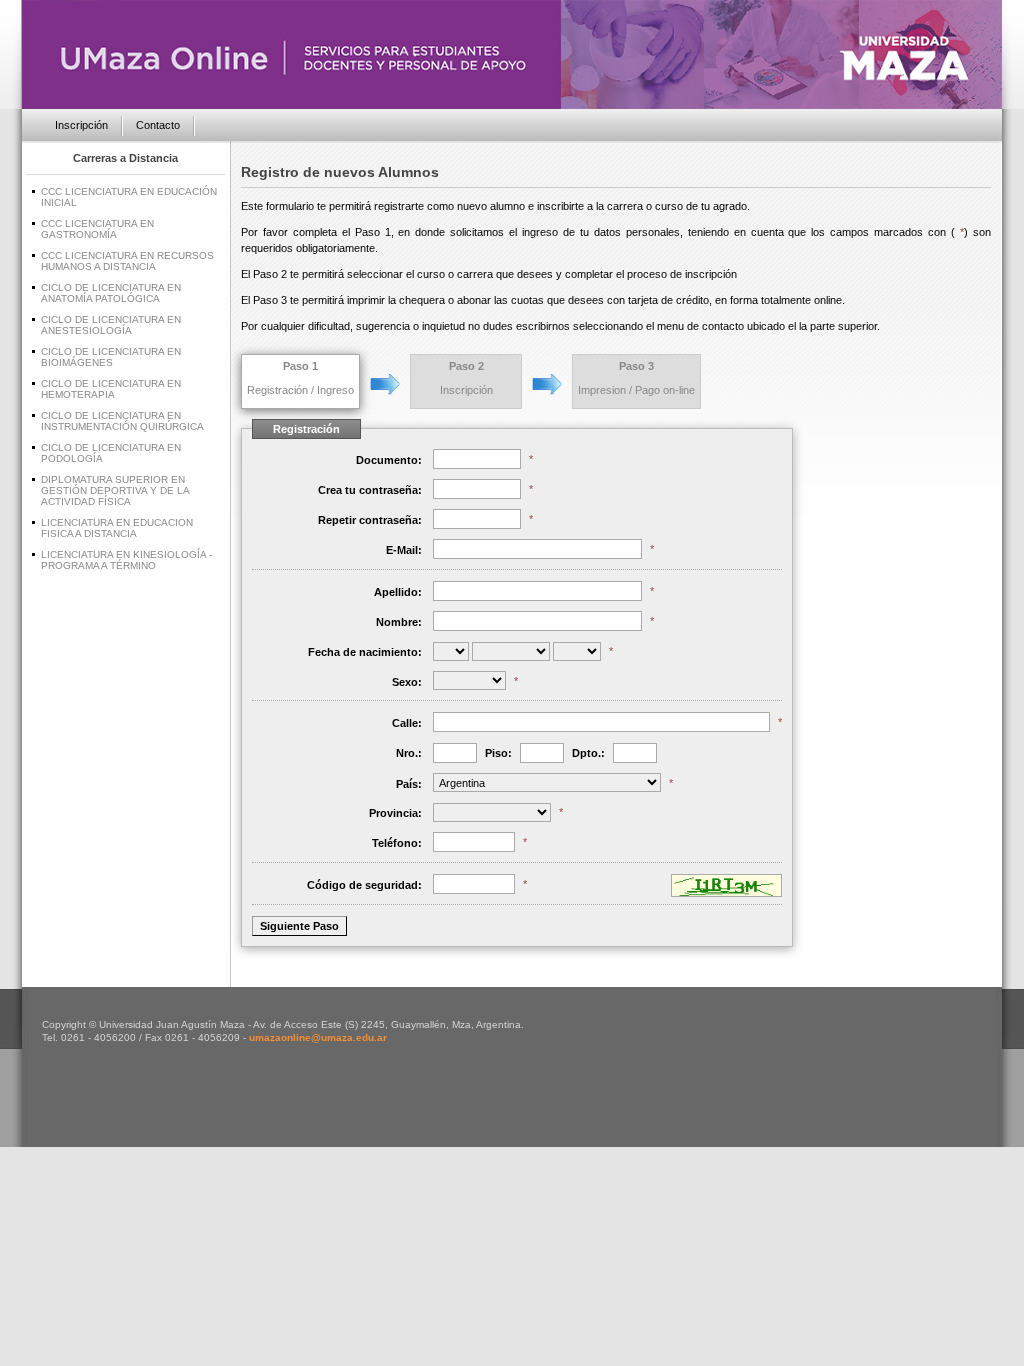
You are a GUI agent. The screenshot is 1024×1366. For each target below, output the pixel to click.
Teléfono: (397, 843)
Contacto (158, 125)
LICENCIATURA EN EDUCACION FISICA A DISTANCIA (117, 528)
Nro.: (409, 753)
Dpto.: (588, 753)
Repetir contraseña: (370, 520)
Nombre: (399, 622)
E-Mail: (404, 550)
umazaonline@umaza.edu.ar (318, 1037)
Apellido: (398, 592)
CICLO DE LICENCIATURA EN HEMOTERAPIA (111, 389)
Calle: (407, 723)
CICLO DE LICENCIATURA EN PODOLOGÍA (111, 453)
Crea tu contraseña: (370, 490)
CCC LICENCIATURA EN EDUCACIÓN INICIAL (129, 197)
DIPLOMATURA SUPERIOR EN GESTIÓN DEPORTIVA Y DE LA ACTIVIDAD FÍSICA (115, 490)
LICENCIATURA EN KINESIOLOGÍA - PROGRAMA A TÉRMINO (126, 560)
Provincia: (395, 813)
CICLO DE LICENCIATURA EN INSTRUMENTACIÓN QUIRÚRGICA (122, 421)
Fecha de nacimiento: (365, 652)
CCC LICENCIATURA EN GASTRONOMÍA (97, 229)
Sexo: (407, 682)
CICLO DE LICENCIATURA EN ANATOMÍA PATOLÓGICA (111, 293)
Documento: (389, 460)
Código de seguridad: (364, 885)
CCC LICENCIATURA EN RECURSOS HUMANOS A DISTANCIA (127, 261)
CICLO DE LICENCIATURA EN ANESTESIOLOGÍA (111, 325)
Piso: (498, 753)
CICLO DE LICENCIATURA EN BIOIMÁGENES (111, 357)
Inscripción (81, 125)
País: (409, 784)
